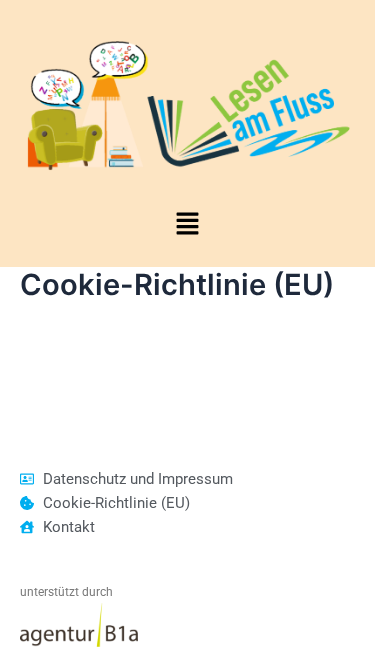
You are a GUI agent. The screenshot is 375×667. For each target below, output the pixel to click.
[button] (187, 225)
